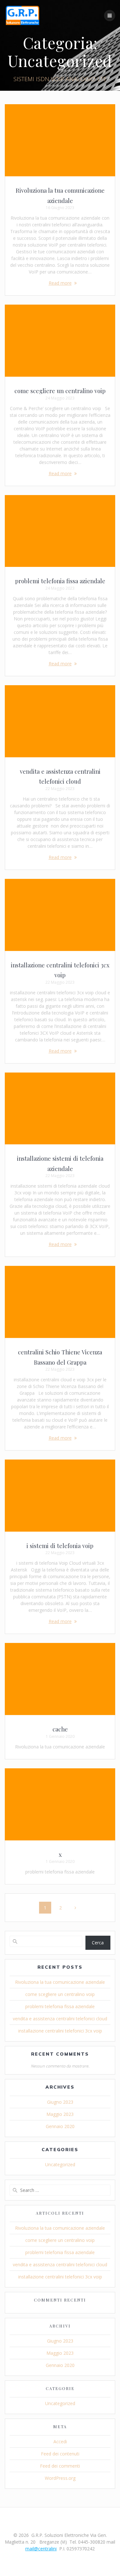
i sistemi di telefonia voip (60, 1546)
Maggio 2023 (60, 2114)
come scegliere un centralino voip (60, 391)
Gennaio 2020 (60, 2126)
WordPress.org (60, 2478)
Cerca (98, 1943)
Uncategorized (60, 2164)
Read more (60, 283)
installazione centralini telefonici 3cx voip (60, 2031)
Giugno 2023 (60, 2102)
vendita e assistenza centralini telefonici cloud (60, 2019)
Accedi (60, 2441)
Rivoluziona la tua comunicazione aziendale (60, 1982)
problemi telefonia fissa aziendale (60, 581)
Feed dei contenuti (60, 2454)
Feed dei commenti (60, 2466)
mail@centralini (41, 2549)
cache (60, 1729)
